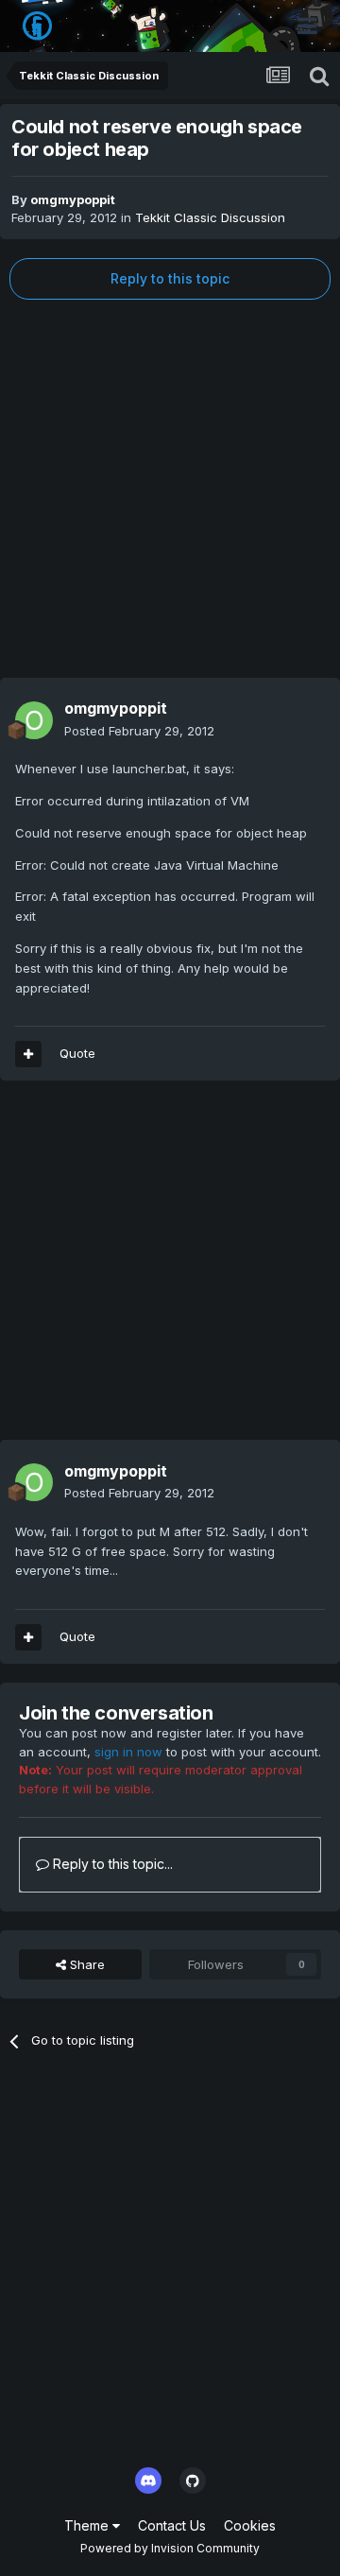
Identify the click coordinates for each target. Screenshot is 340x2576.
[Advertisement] (170, 489)
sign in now (128, 1752)
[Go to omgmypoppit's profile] (34, 720)
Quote (77, 1053)
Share (85, 1964)
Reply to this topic (170, 278)
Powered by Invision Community (170, 2548)
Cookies (250, 2525)
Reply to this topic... (111, 1864)
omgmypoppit (73, 199)
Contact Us (172, 2525)
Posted (139, 731)
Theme (88, 2525)
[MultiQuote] (28, 1054)
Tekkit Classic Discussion (210, 217)
